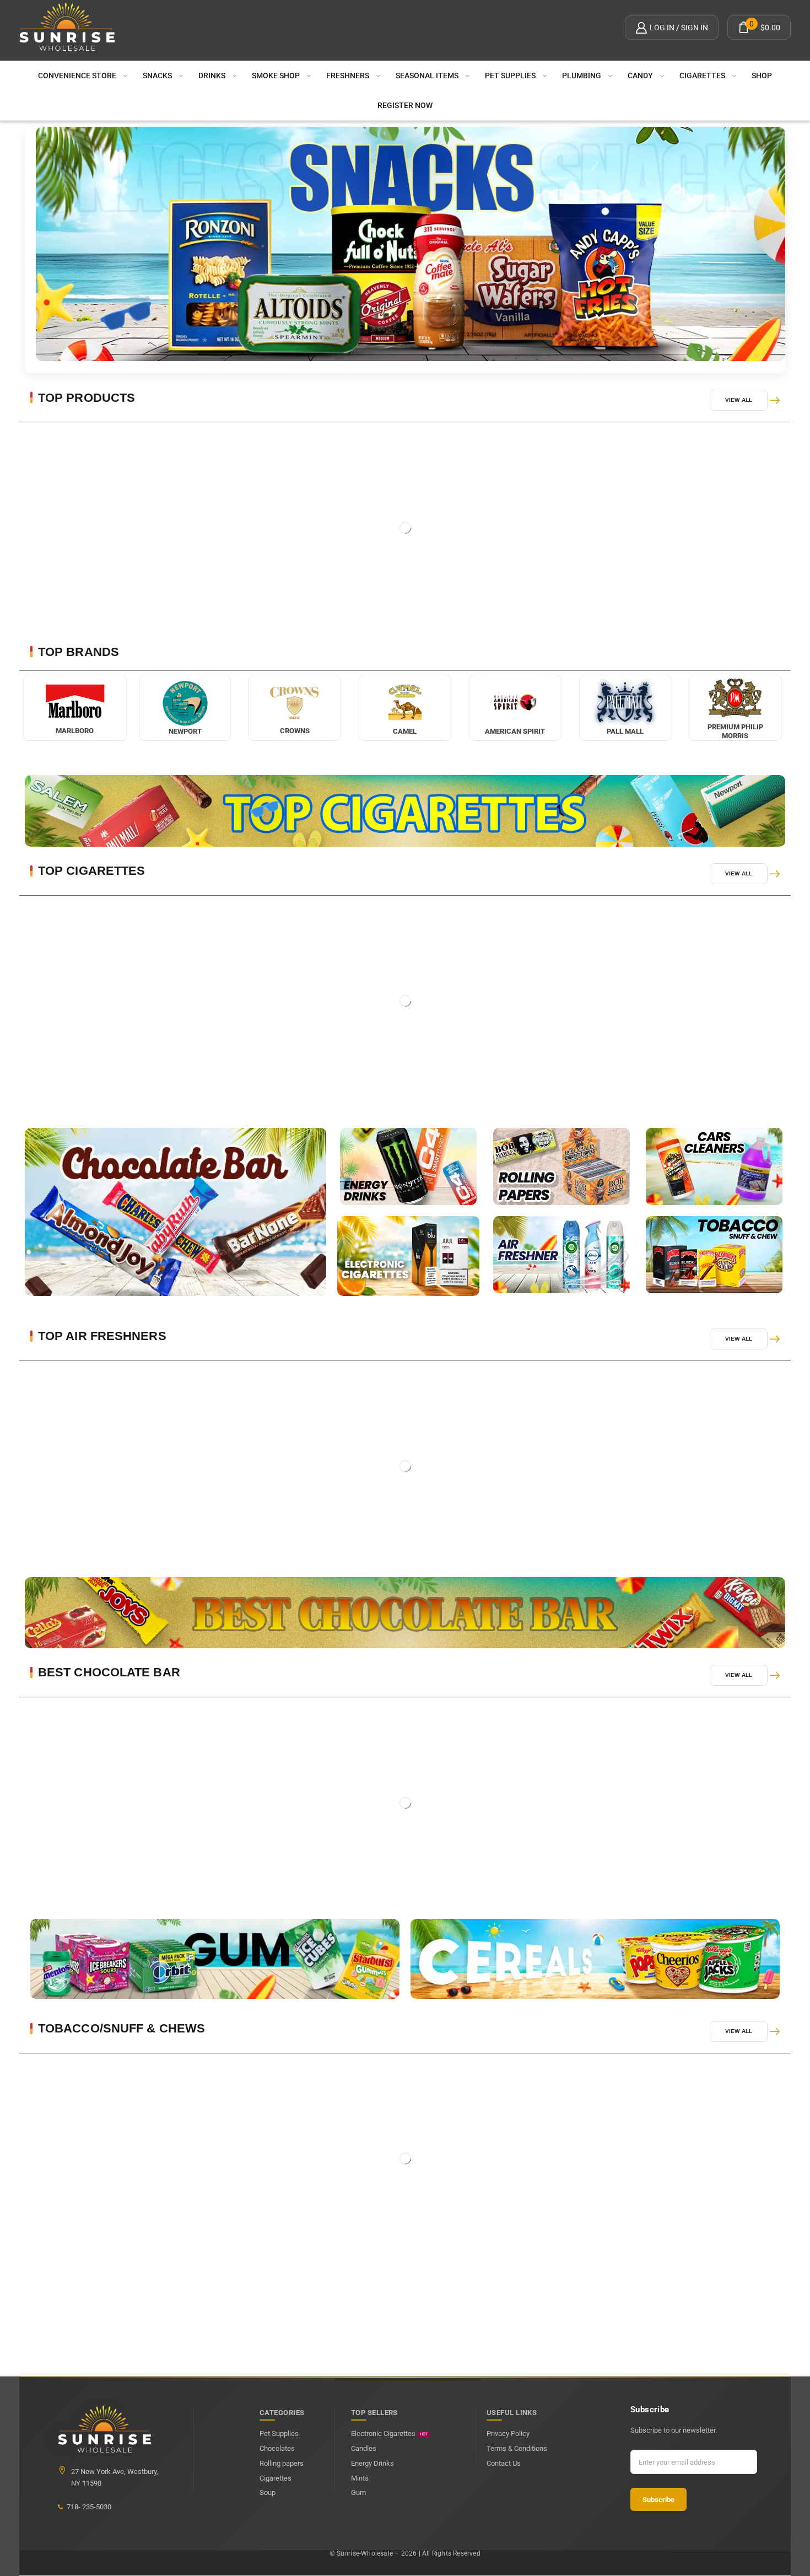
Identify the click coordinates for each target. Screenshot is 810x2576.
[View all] (775, 400)
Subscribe (658, 2500)
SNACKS (157, 76)
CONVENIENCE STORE (77, 76)
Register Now (405, 105)
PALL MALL (625, 731)
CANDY (640, 76)
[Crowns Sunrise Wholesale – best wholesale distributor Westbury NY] (295, 703)
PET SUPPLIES (510, 76)
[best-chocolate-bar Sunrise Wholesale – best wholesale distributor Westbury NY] (405, 1613)
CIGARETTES (702, 76)
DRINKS (212, 76)
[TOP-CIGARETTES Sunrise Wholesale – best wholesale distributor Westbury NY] (405, 811)
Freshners (348, 76)
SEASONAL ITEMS (427, 76)
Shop (762, 76)
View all (739, 400)
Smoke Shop (276, 76)
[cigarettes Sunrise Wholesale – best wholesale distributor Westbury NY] (408, 1256)
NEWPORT (185, 731)
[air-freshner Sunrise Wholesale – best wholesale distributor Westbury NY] (561, 1255)
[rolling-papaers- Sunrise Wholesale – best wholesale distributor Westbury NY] (561, 1166)
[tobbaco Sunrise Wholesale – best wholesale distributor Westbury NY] (714, 1255)
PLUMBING (582, 76)
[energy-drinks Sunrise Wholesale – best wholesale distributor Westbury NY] (408, 1166)
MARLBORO (75, 731)
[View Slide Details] (411, 244)
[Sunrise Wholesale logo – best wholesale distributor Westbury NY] (67, 28)
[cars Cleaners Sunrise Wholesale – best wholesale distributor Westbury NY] (714, 1166)
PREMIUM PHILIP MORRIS (735, 731)
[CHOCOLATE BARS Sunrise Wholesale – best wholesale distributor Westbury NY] (175, 1212)
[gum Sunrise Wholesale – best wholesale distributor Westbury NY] (215, 1959)
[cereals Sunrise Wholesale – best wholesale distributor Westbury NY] (595, 1959)
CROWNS (295, 731)
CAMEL (405, 731)
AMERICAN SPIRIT (515, 731)
